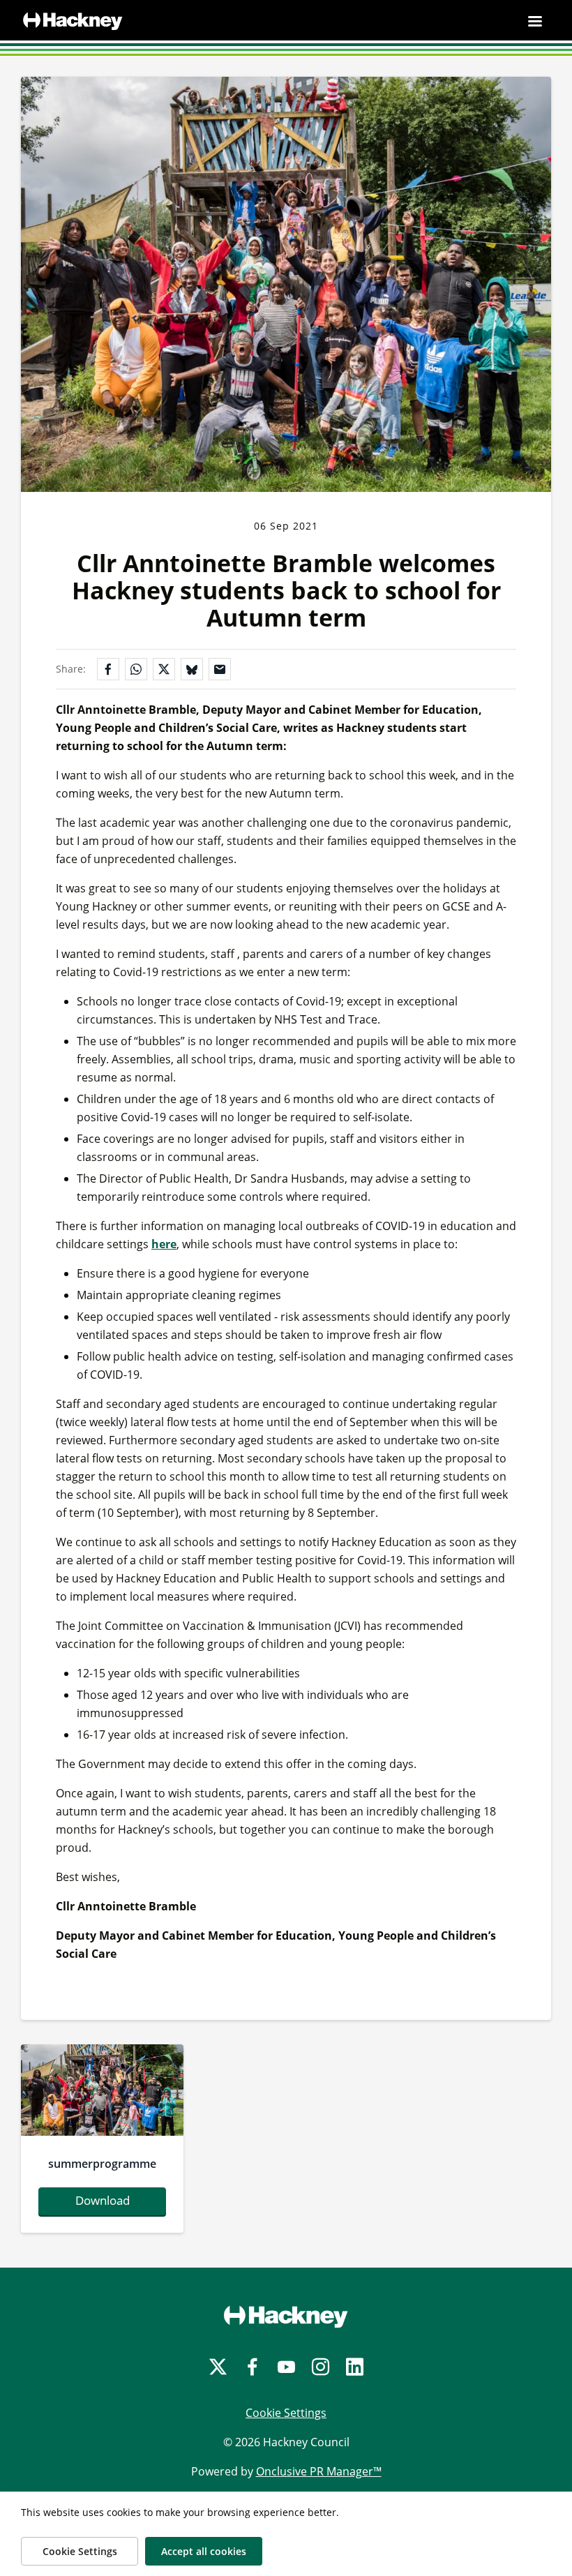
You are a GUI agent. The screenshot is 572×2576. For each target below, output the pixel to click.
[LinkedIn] (355, 2367)
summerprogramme (102, 2164)
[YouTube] (286, 2367)
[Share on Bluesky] (192, 669)
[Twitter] (218, 2367)
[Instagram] (321, 2367)
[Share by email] (220, 669)
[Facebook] (252, 2367)
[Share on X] (164, 669)
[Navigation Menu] (535, 21)
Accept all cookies (204, 2551)
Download (103, 2200)
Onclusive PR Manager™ (319, 2471)
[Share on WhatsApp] (136, 669)
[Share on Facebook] (108, 669)
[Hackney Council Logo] (286, 2316)
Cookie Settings (286, 2413)
